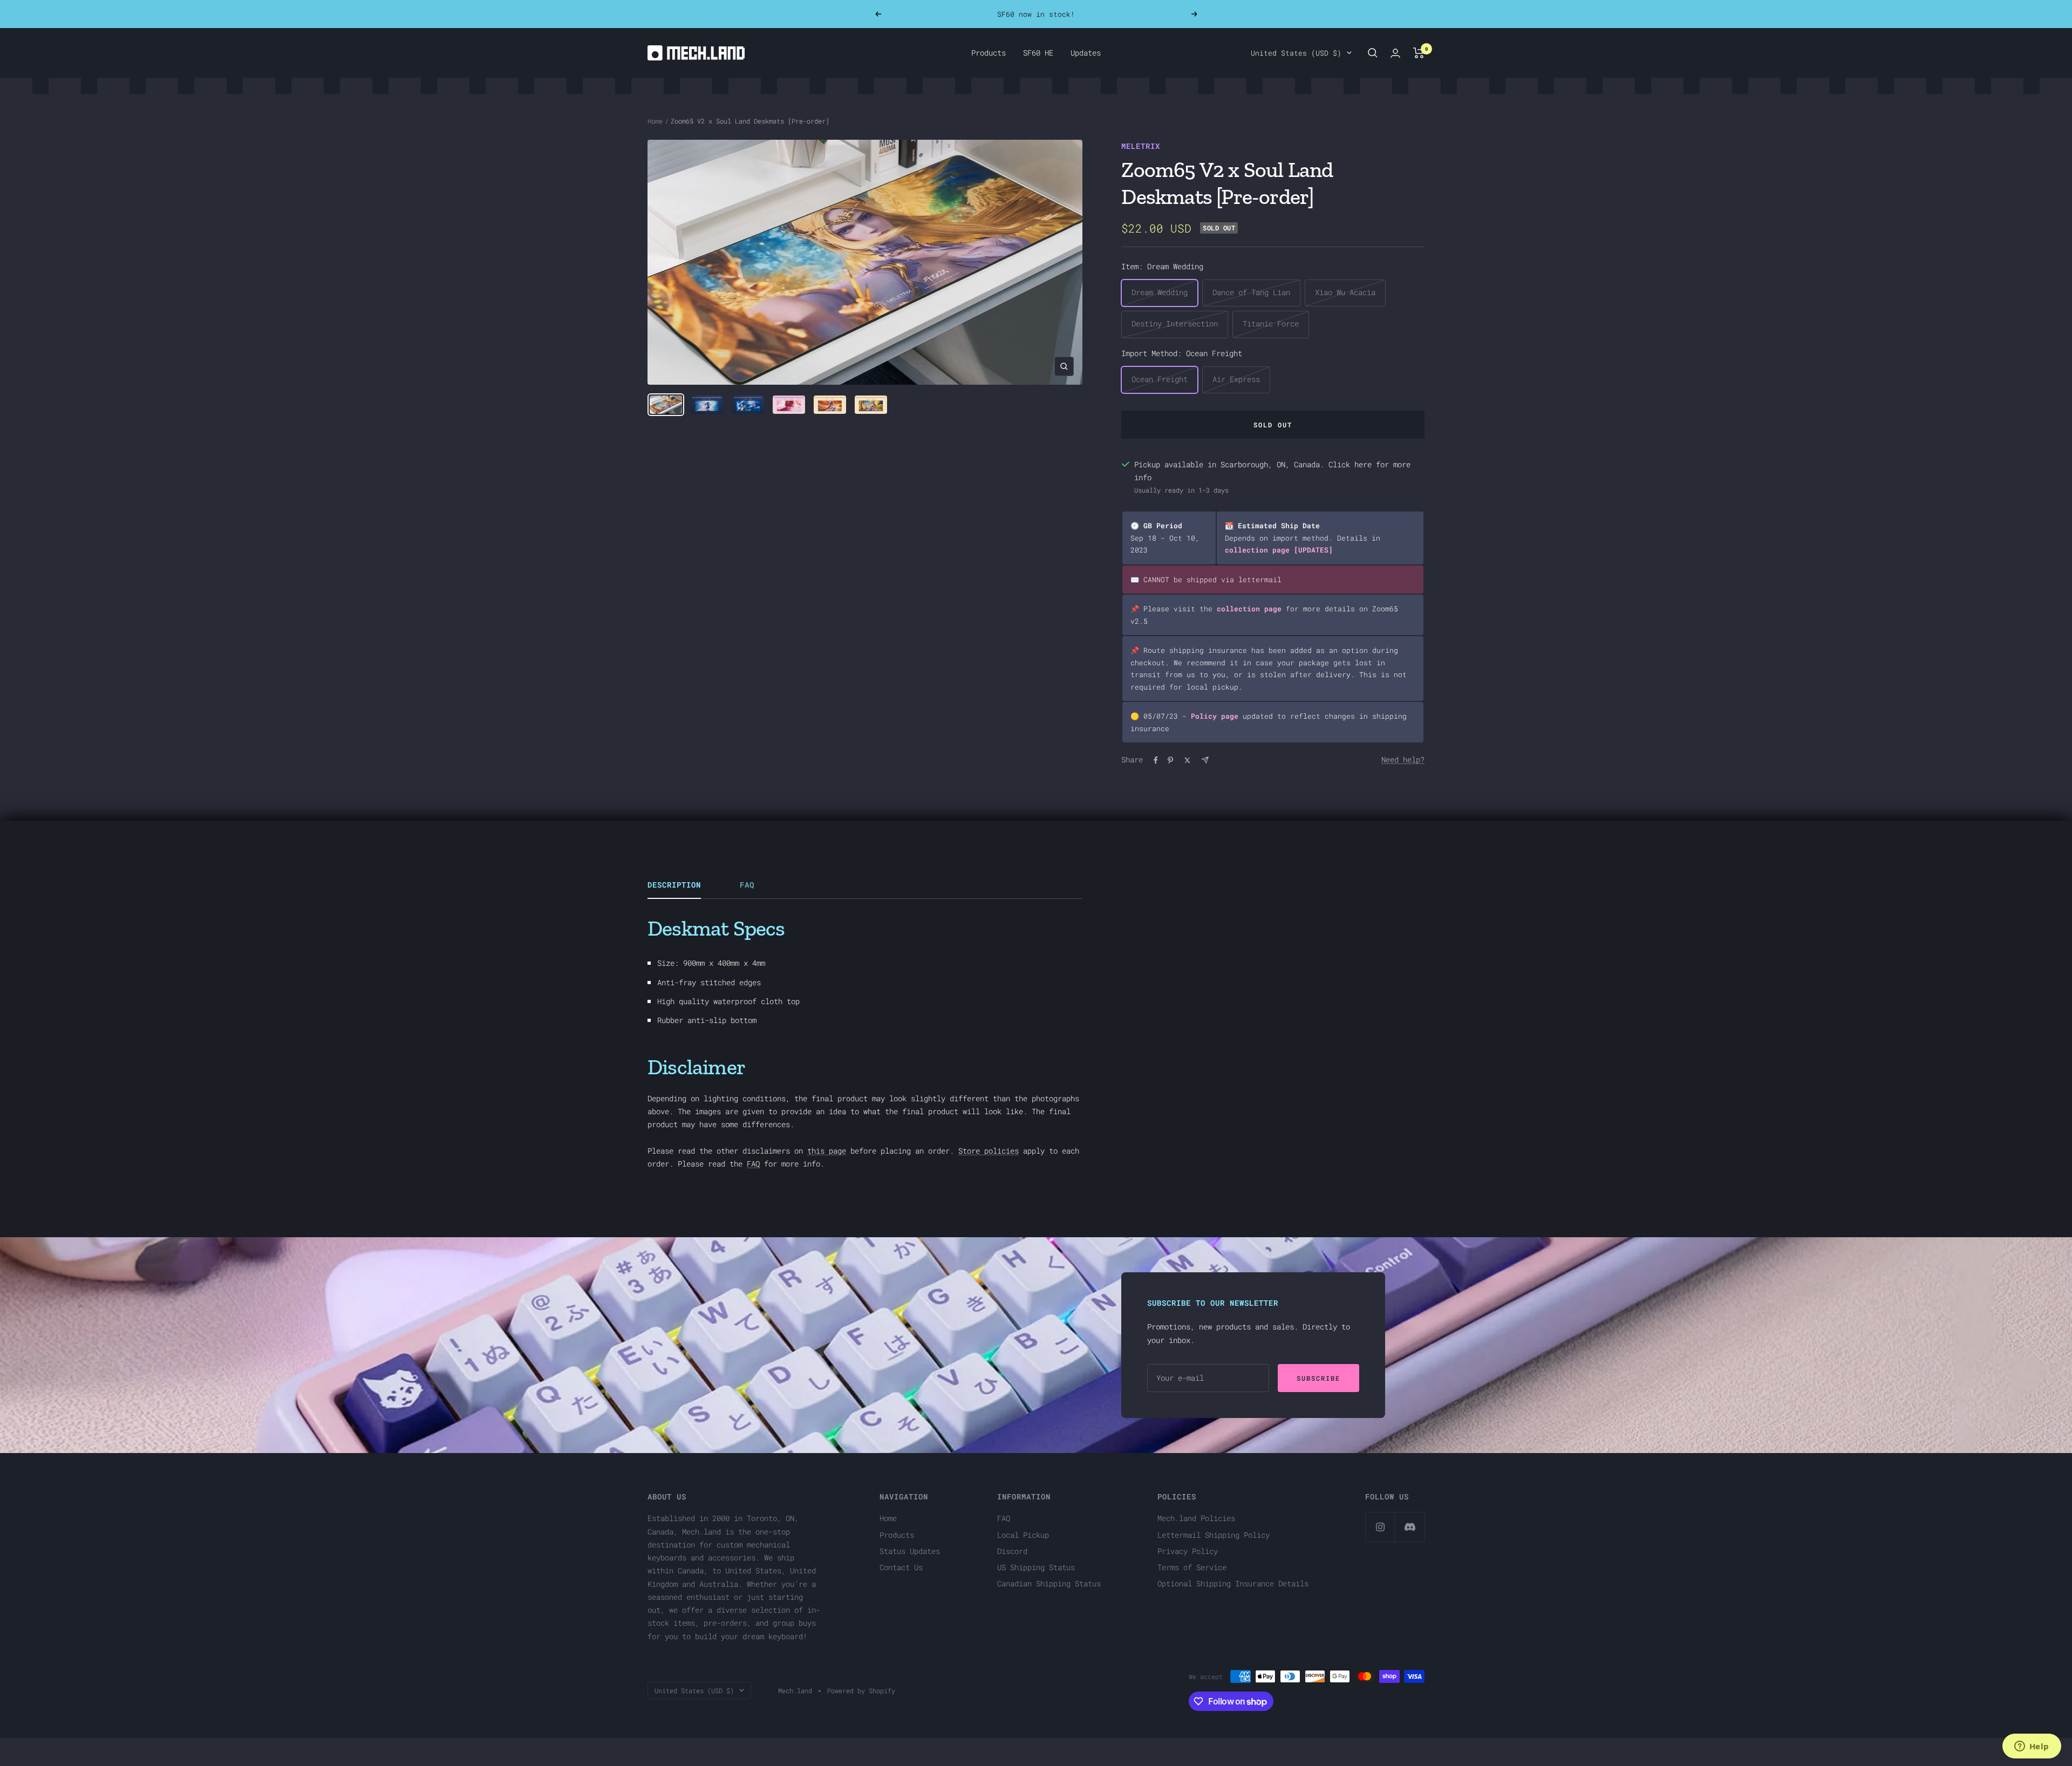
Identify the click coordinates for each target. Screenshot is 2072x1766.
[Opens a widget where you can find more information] (2032, 1747)
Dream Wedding (1160, 292)
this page (827, 1151)
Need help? (1403, 759)
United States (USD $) (1296, 53)
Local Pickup (1023, 1535)
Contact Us (901, 1567)
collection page (1257, 550)
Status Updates (910, 1551)
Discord (1012, 1551)
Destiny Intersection (1175, 323)
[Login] (1395, 53)
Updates (1086, 53)
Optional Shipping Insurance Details (1233, 1583)
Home (655, 121)
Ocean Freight (1160, 379)
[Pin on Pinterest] (1170, 760)
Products (989, 53)
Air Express (1236, 379)
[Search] (1373, 53)
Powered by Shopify (861, 1690)
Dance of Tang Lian (1251, 292)
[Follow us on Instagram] (1380, 1527)
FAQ (747, 885)
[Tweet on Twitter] (1187, 760)
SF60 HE (1038, 53)
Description (674, 885)
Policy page (1215, 716)
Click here (1350, 464)
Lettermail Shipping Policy (1214, 1535)
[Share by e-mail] (1205, 760)
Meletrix (1141, 146)
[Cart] (1419, 53)
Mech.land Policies (1196, 1518)
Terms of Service (1192, 1567)
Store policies (989, 1151)
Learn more (1098, 14)
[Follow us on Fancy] (1410, 1527)
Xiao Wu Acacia (1345, 292)
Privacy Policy (1188, 1551)
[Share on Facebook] (1156, 760)
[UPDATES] (1313, 550)
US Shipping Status (1036, 1567)
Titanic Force (1271, 323)
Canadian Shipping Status (1049, 1583)
